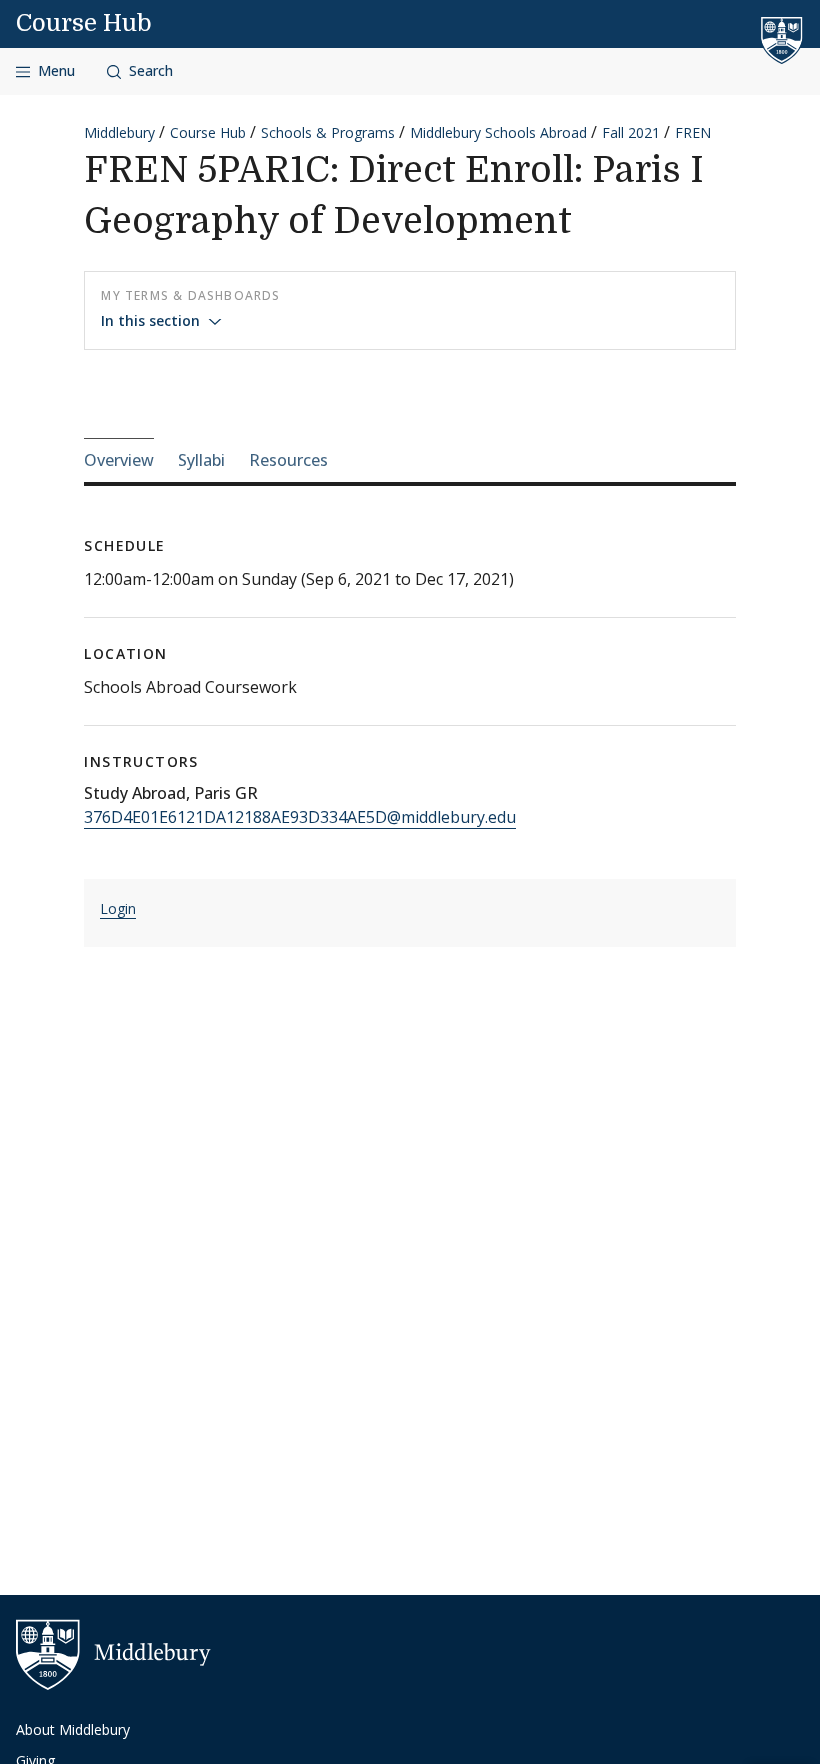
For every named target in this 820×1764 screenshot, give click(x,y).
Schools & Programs (328, 132)
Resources (288, 460)
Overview (119, 460)
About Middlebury (73, 1729)
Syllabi (201, 460)
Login (118, 908)
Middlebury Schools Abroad (498, 132)
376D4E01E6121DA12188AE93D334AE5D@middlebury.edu (300, 817)
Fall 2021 (631, 132)
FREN (693, 132)
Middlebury (119, 132)
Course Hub (84, 23)
